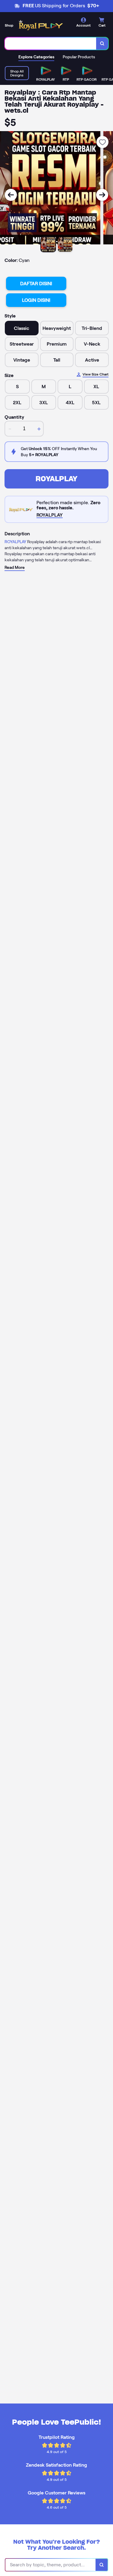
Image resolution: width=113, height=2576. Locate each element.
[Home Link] (41, 25)
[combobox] (51, 44)
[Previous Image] (11, 195)
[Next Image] (102, 195)
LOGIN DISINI (36, 300)
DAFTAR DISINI (36, 284)
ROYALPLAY (56, 479)
